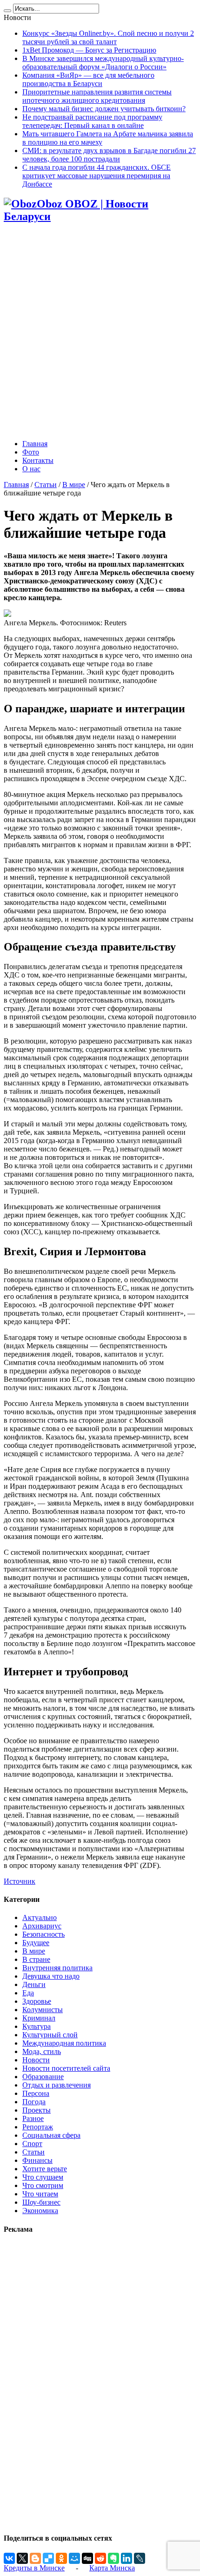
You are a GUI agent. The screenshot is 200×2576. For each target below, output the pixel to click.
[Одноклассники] (61, 2558)
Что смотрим (43, 2185)
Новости (36, 2060)
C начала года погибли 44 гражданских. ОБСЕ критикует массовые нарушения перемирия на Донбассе (97, 176)
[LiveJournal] (140, 2558)
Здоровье (37, 2001)
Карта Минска (112, 2568)
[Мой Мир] (74, 2558)
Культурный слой (50, 2035)
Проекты (37, 2110)
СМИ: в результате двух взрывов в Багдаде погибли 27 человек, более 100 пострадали (109, 155)
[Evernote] (113, 2558)
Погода (34, 2102)
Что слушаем (43, 2177)
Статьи (46, 485)
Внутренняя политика (57, 1968)
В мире (74, 485)
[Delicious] (48, 2558)
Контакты (38, 460)
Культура (37, 2026)
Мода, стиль (42, 2051)
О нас (31, 469)
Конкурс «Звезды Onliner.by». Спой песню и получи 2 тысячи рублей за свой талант (108, 37)
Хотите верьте (45, 2169)
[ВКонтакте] (9, 2558)
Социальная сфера (51, 2135)
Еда (28, 1993)
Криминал (39, 2018)
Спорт (32, 2144)
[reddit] (100, 2558)
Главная (35, 444)
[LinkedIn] (127, 2558)
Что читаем (40, 2194)
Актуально (40, 1917)
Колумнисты (43, 2010)
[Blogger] (35, 2558)
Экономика (40, 2211)
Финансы (37, 2160)
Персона (36, 2093)
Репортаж (38, 2127)
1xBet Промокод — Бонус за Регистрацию (89, 50)
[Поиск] (7, 11)
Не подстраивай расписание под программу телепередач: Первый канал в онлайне (92, 121)
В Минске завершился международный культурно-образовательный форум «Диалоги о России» (103, 63)
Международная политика (64, 2043)
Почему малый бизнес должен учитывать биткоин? (104, 109)
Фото (31, 452)
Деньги (34, 1984)
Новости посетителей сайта (66, 2068)
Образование (43, 2077)
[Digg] (87, 2558)
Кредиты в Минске (34, 2568)
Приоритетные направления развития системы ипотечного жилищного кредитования (97, 96)
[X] (22, 2558)
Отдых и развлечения (57, 2085)
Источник (20, 1881)
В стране (36, 1959)
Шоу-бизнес (41, 2202)
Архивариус (42, 1926)
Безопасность (43, 1934)
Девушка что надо (51, 1976)
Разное (33, 2118)
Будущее (36, 1943)
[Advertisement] (100, 332)
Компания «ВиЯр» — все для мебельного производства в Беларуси (88, 79)
